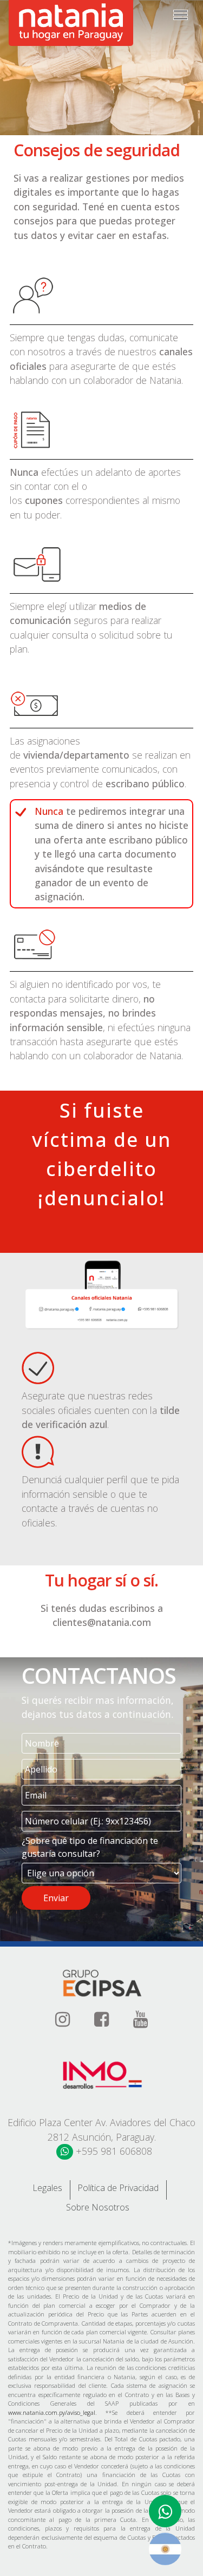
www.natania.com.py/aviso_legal (52, 2412)
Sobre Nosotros (98, 2207)
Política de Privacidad (118, 2188)
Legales (47, 2188)
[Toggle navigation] (181, 15)
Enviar (56, 1898)
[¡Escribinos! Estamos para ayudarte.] (165, 2511)
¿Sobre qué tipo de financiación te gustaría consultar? (90, 1847)
